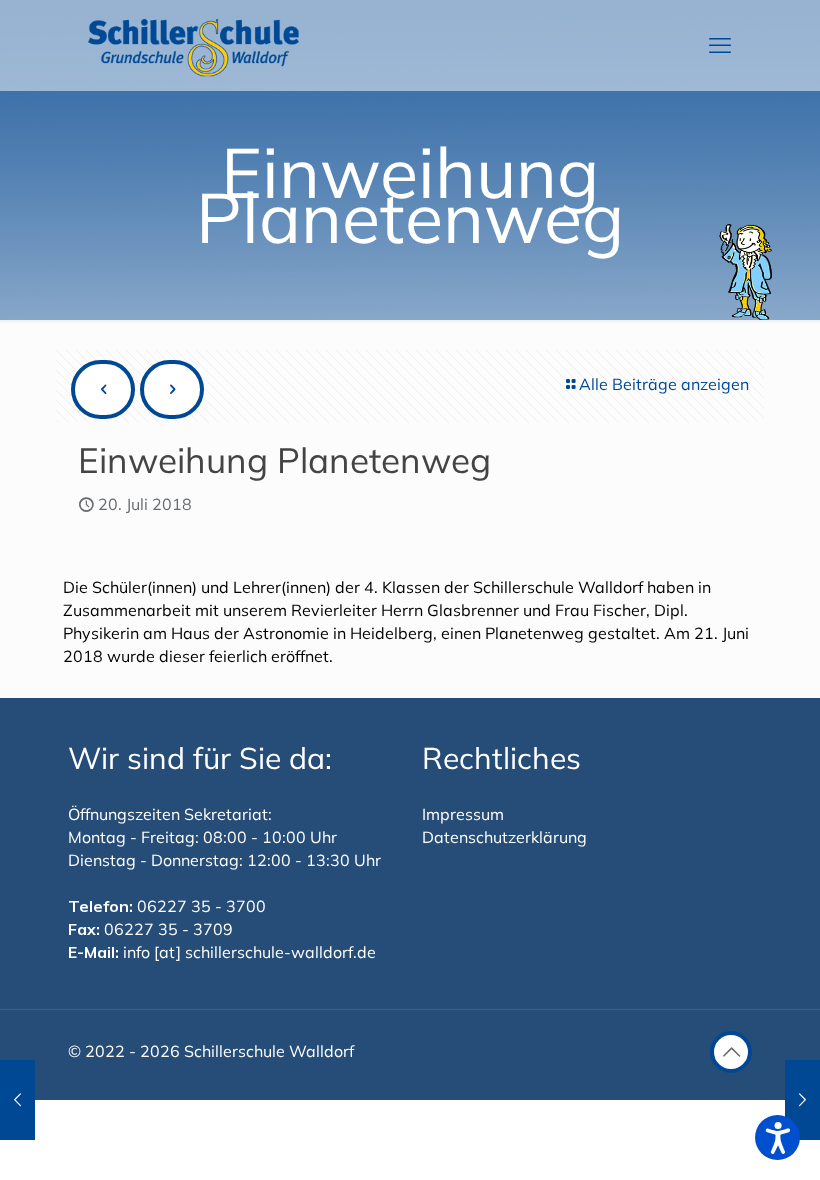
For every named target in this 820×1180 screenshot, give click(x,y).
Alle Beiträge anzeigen (664, 384)
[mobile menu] (720, 45)
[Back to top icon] (731, 1052)
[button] (777, 1137)
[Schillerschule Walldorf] (194, 45)
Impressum (463, 814)
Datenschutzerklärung (504, 837)
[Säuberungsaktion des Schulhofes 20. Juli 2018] (17, 1100)
